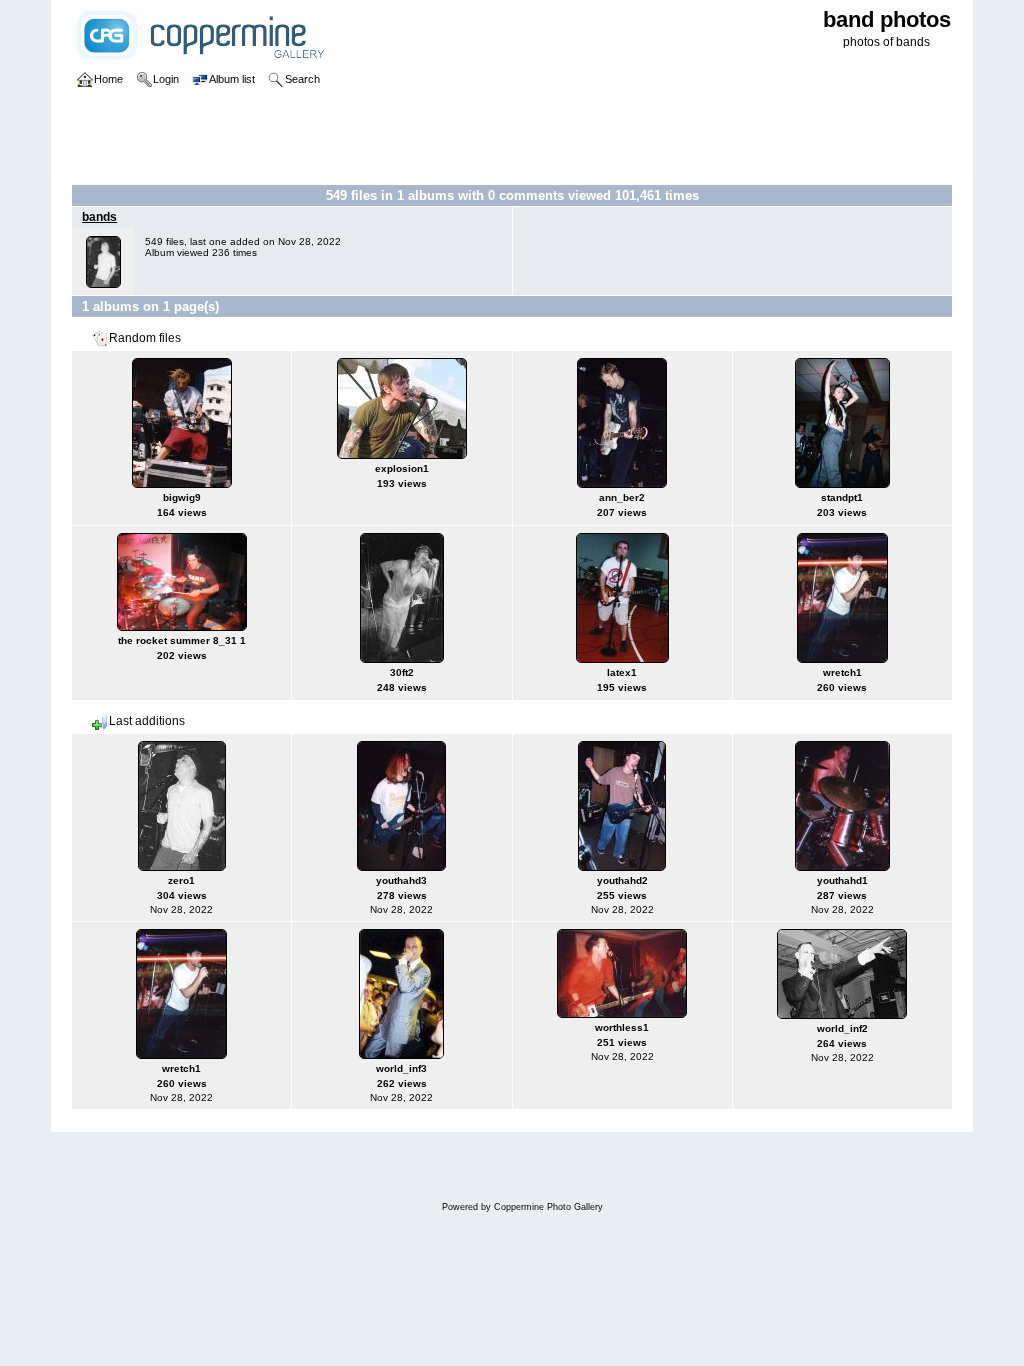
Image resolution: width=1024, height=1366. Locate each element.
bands (99, 217)
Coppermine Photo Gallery (548, 1207)
